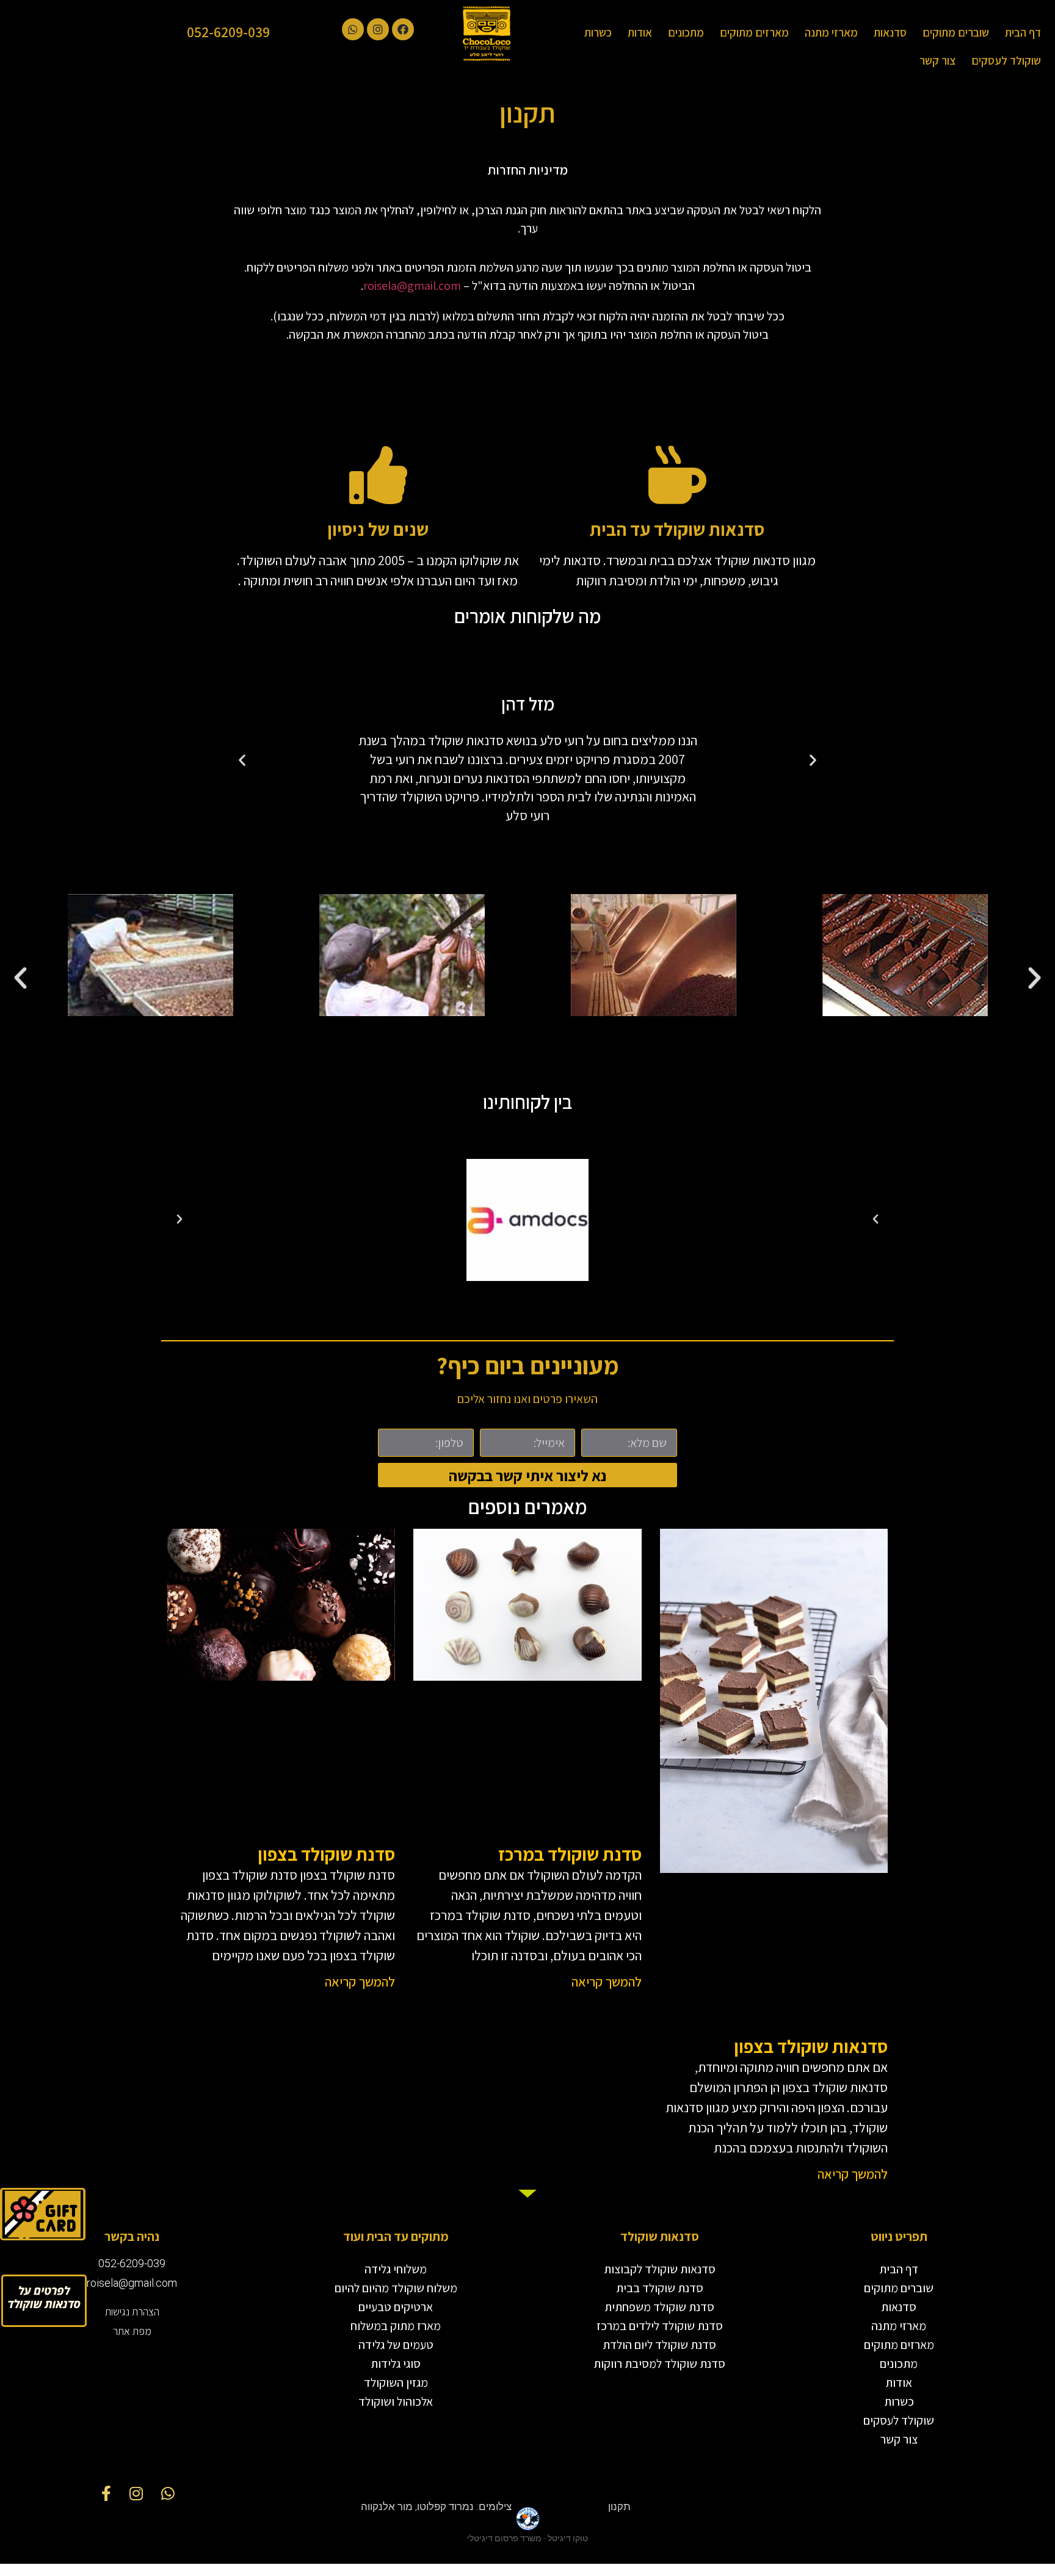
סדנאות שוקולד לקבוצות (660, 2269)
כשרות (598, 32)
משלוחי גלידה (396, 2269)
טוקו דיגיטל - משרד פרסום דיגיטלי (527, 2538)
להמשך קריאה (853, 2174)
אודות (640, 32)
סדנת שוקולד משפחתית (659, 2307)
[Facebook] (403, 29)
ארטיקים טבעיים (396, 2307)
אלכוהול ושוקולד (396, 2401)
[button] (44, 2301)
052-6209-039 (228, 32)
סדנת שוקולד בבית (660, 2288)
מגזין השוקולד (396, 2383)
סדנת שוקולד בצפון (326, 1854)
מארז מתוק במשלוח (396, 2326)
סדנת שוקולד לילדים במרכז (660, 2326)
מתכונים (686, 32)
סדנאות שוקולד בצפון (811, 2046)
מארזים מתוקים (754, 32)
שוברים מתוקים (956, 32)
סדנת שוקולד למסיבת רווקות (659, 2364)
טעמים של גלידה (396, 2345)
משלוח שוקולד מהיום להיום (396, 2288)
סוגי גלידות (396, 2364)
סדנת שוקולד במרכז (570, 1854)
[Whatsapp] (353, 29)
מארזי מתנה (831, 32)
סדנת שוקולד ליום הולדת (659, 2345)
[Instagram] (378, 29)
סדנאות (890, 32)
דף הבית (1023, 32)
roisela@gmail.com (412, 286)
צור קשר (937, 60)
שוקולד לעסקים (1006, 60)
